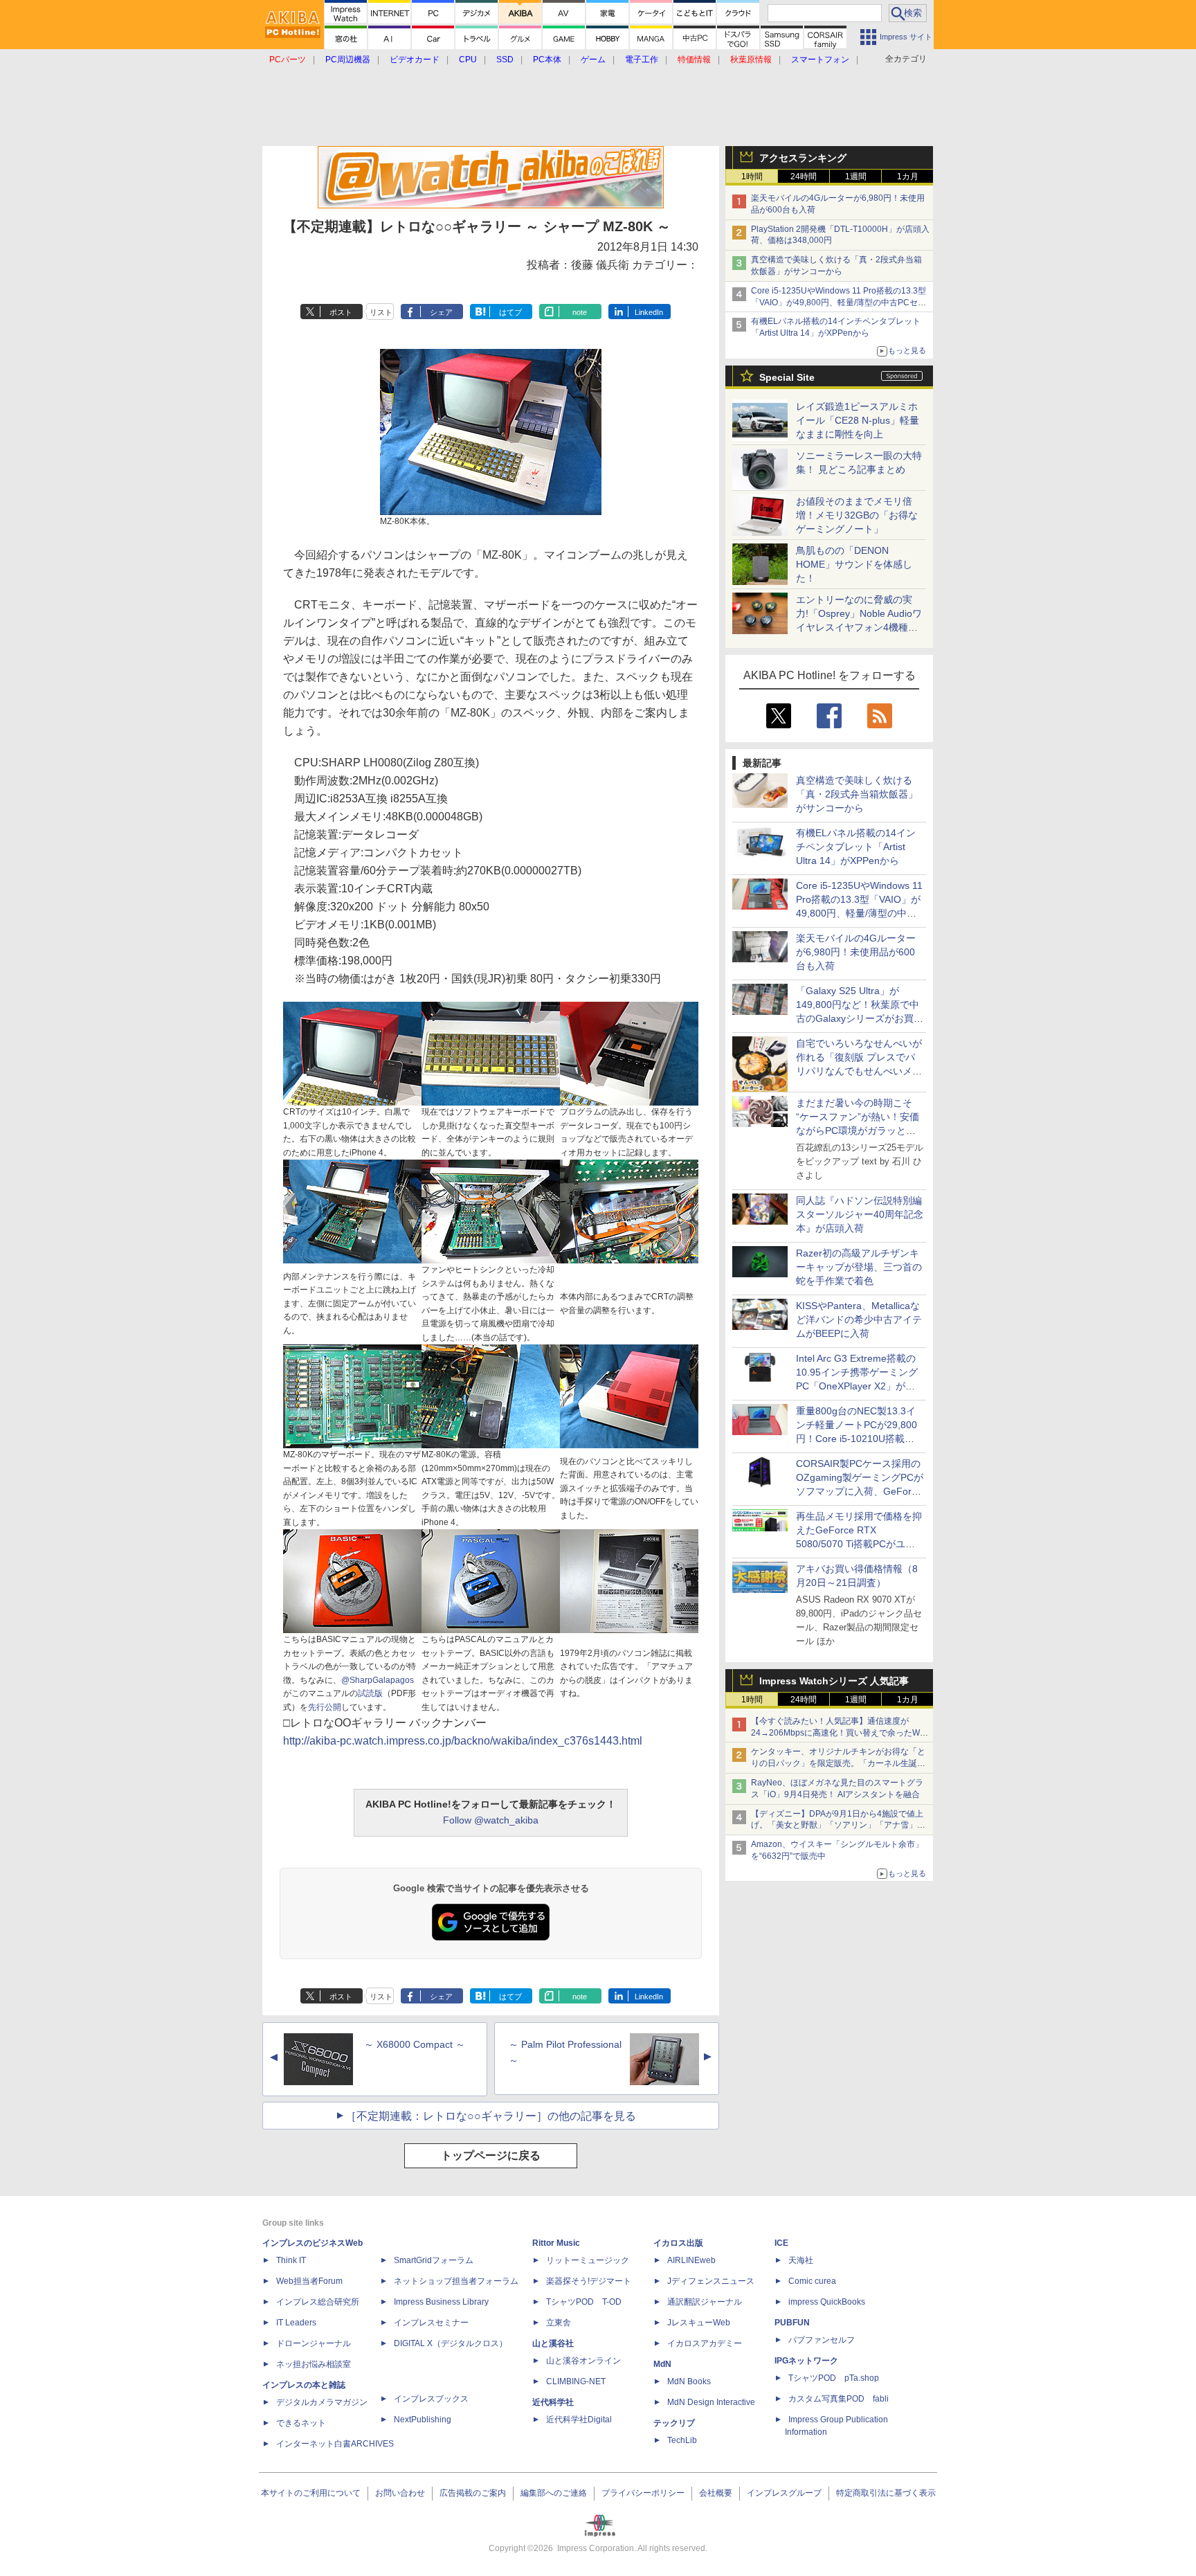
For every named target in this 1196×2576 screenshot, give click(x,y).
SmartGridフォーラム (434, 2260)
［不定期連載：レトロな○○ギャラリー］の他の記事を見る (491, 2116)
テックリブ (674, 2423)
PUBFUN (792, 2323)
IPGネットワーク (806, 2361)
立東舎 (559, 2323)
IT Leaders (296, 2323)
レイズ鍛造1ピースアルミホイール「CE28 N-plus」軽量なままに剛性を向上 (858, 420)
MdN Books (689, 2381)
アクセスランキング (803, 158)
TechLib (682, 2440)
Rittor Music (556, 2243)
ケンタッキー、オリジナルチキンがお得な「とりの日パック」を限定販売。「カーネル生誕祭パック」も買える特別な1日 (838, 1763)
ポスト (341, 312)
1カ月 (908, 177)
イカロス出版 (678, 2243)
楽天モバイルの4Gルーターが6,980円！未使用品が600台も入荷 (856, 952)
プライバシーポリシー (643, 2493)
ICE (781, 2243)
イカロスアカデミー (705, 2343)
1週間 (856, 177)
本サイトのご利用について (311, 2493)
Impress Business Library (441, 2302)
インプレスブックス (431, 2399)
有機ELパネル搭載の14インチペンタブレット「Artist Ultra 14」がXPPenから (856, 847)
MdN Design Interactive (711, 2402)
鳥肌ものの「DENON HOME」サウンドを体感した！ (854, 564)
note (580, 312)
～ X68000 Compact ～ (415, 2044)
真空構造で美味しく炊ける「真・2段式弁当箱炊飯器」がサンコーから (857, 794)
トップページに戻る (491, 2155)
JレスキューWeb (699, 2323)
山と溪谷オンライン (583, 2361)
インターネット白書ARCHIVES (335, 2444)
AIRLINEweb (691, 2260)
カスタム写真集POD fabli (839, 2399)
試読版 (370, 1693)
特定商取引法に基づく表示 (886, 2493)
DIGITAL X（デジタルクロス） (451, 2343)
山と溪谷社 (553, 2343)
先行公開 (325, 1707)
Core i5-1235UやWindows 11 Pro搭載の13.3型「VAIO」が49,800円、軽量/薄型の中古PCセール (839, 303)
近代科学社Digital (579, 2420)
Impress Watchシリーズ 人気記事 (834, 1681)
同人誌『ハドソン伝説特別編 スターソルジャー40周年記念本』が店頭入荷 (860, 1214)
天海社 (801, 2260)
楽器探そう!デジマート (589, 2281)
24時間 (804, 177)
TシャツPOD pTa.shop (834, 2378)
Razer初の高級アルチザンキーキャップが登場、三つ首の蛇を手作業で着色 (859, 1267)
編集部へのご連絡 (554, 2493)
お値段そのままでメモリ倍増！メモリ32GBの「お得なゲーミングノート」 (857, 515)
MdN (662, 2364)
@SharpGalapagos (378, 1680)
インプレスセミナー (431, 2323)
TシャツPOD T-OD (584, 2302)
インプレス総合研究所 (318, 2302)
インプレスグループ (784, 2493)
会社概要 (716, 2493)
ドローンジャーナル (314, 2343)
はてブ (510, 312)
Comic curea (812, 2281)
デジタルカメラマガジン (322, 2402)
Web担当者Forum (309, 2281)
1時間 (752, 177)
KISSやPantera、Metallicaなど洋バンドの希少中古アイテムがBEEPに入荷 (859, 1319)
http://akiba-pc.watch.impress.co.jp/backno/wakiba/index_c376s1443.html (463, 1741)
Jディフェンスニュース (711, 2281)
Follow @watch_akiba (491, 1820)
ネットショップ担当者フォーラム (456, 2281)
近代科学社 (553, 2402)
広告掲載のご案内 (473, 2493)
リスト (381, 312)
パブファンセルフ (822, 2340)
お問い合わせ (400, 2493)
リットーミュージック (588, 2260)
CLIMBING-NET (576, 2381)
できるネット (301, 2423)
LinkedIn (649, 312)
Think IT (291, 2260)
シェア (441, 312)
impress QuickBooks (827, 2302)
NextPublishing (423, 2420)
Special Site (787, 377)
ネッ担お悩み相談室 (314, 2364)
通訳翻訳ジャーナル (705, 2302)
